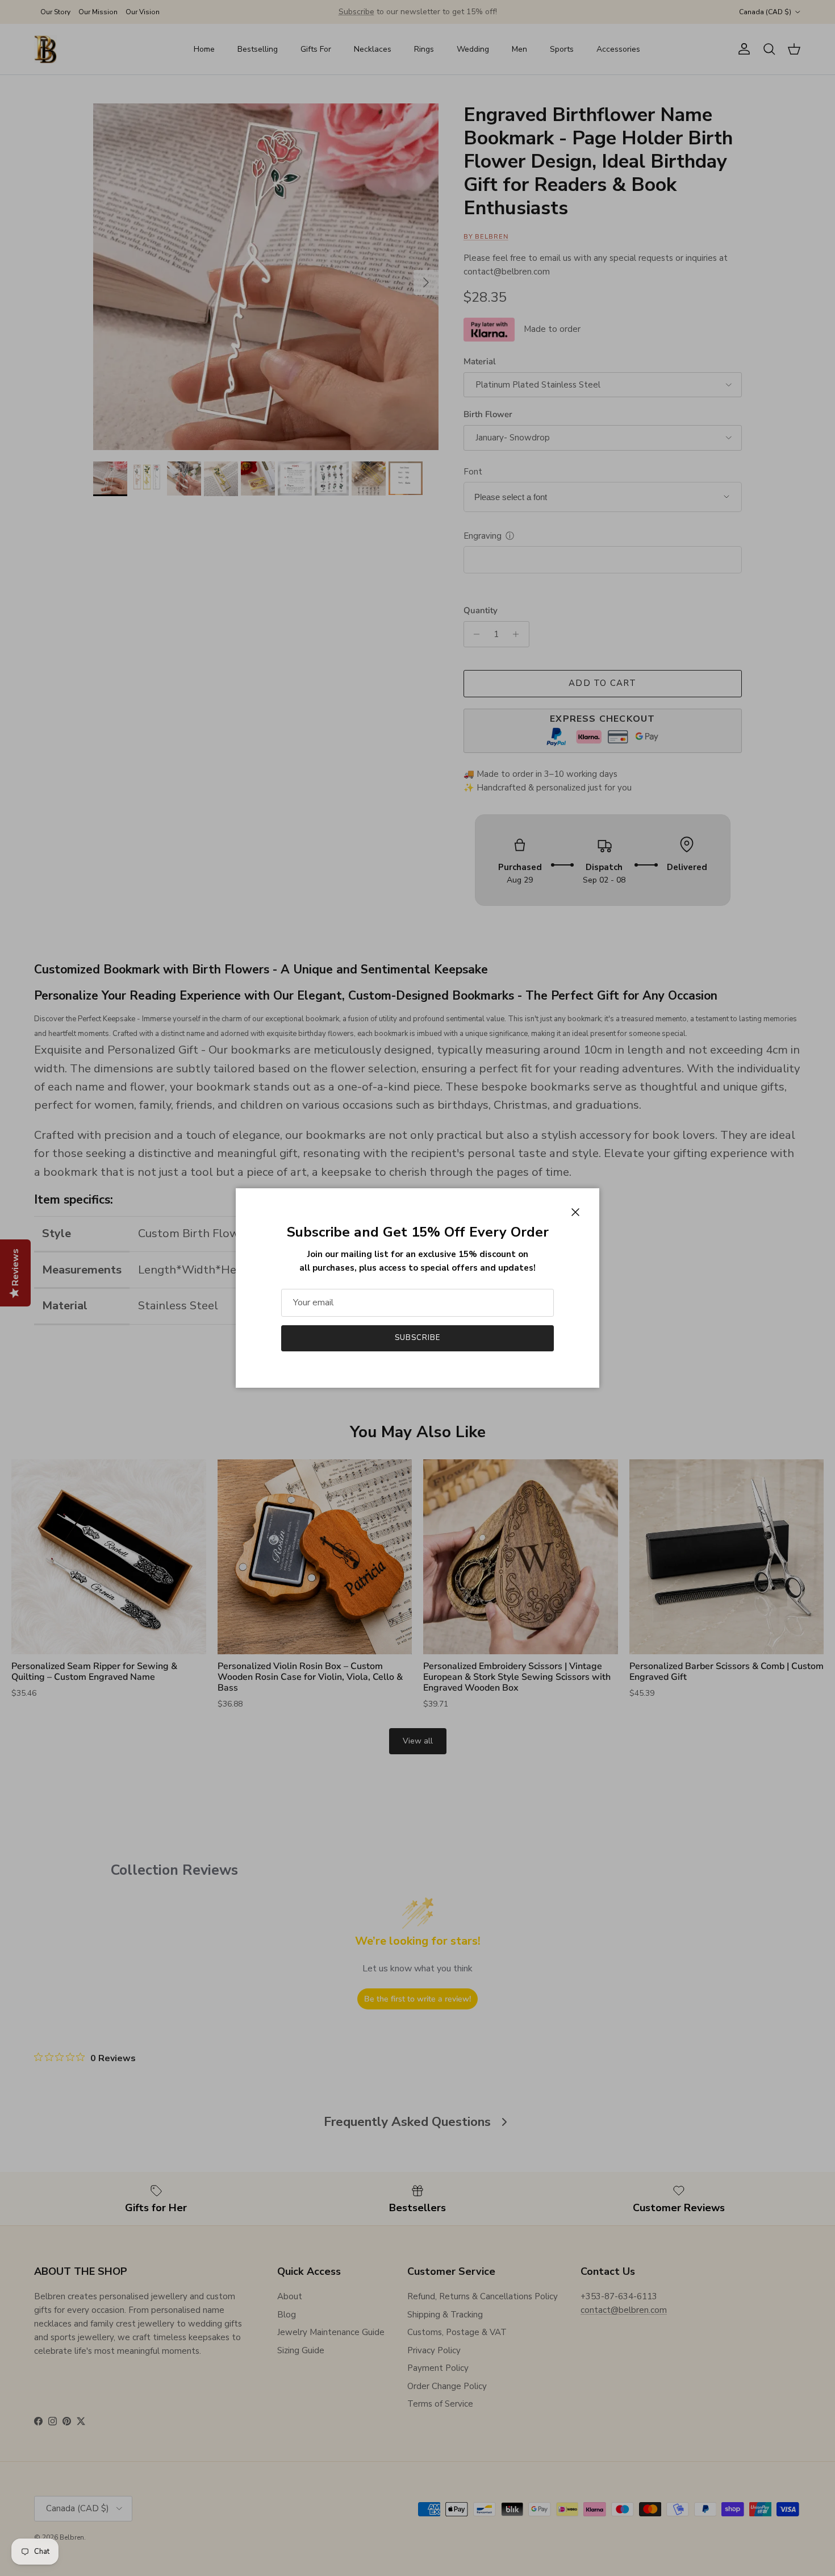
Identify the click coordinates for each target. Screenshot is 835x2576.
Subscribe (417, 1338)
